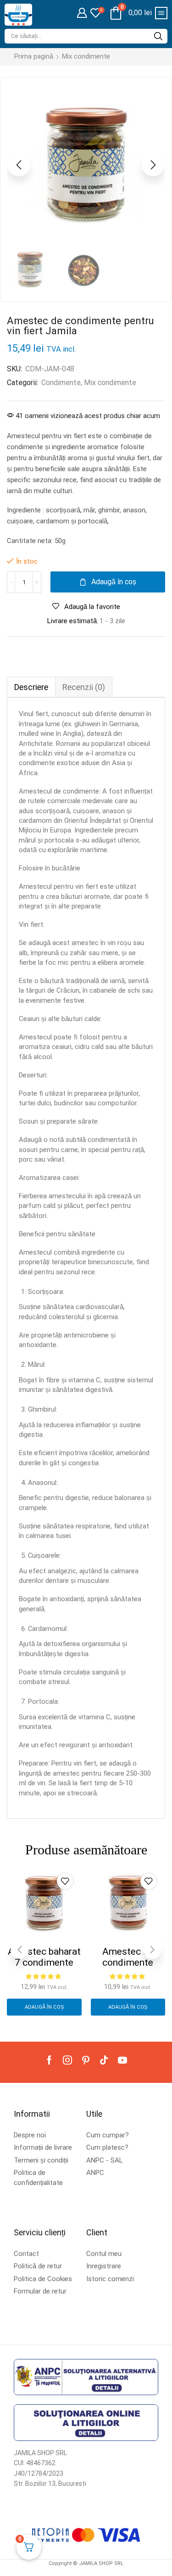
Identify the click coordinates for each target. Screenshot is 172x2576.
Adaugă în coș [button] (44, 2007)
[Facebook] (49, 2060)
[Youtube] (122, 2060)
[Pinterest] (86, 2060)
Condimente (61, 383)
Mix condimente (86, 56)
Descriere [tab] (31, 687)
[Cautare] (158, 36)
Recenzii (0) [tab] (84, 687)
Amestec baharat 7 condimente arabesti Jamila (44, 1962)
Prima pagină (34, 56)
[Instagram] (67, 2060)
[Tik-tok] (104, 2060)
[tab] (31, 687)
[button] (82, 13)
